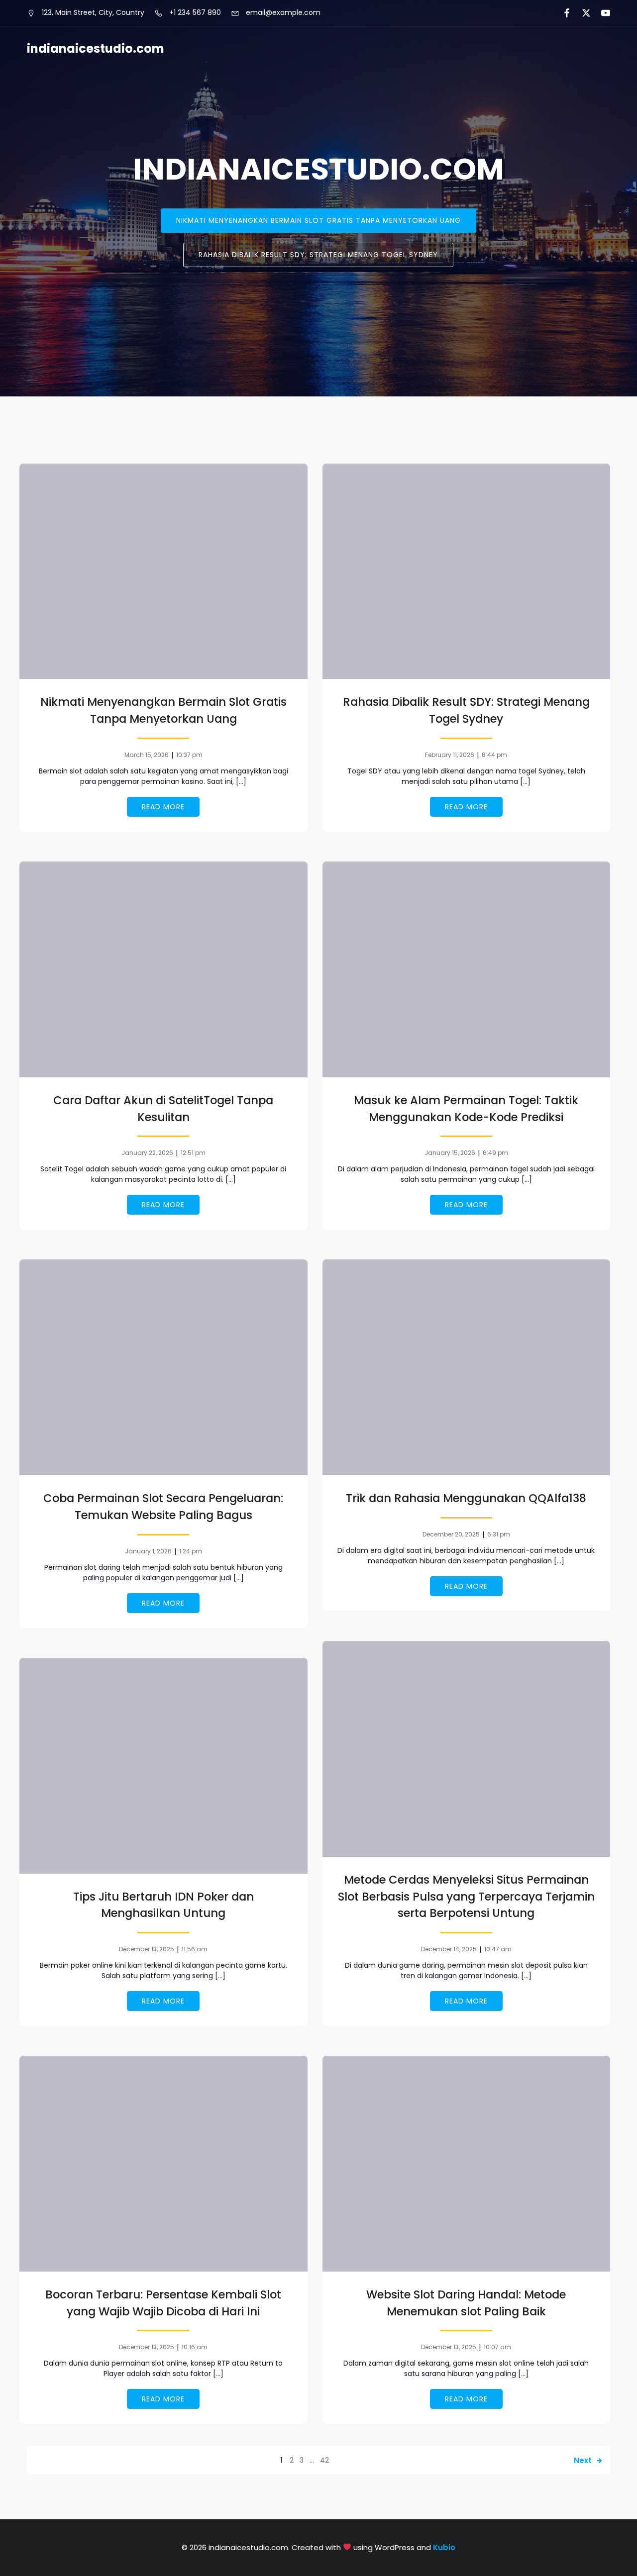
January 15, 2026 (450, 1153)
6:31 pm (499, 1534)
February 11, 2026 (450, 755)
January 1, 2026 (148, 1551)
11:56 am (195, 1949)
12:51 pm (193, 1153)
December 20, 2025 (451, 1534)
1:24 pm (191, 1551)
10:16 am (195, 2347)
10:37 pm (189, 755)
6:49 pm (495, 1153)
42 (324, 2460)
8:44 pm (494, 755)
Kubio (444, 2547)
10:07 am (497, 2347)
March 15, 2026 (147, 755)
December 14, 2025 (449, 1949)
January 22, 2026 (147, 1153)
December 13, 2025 (147, 1949)
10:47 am (498, 1949)
